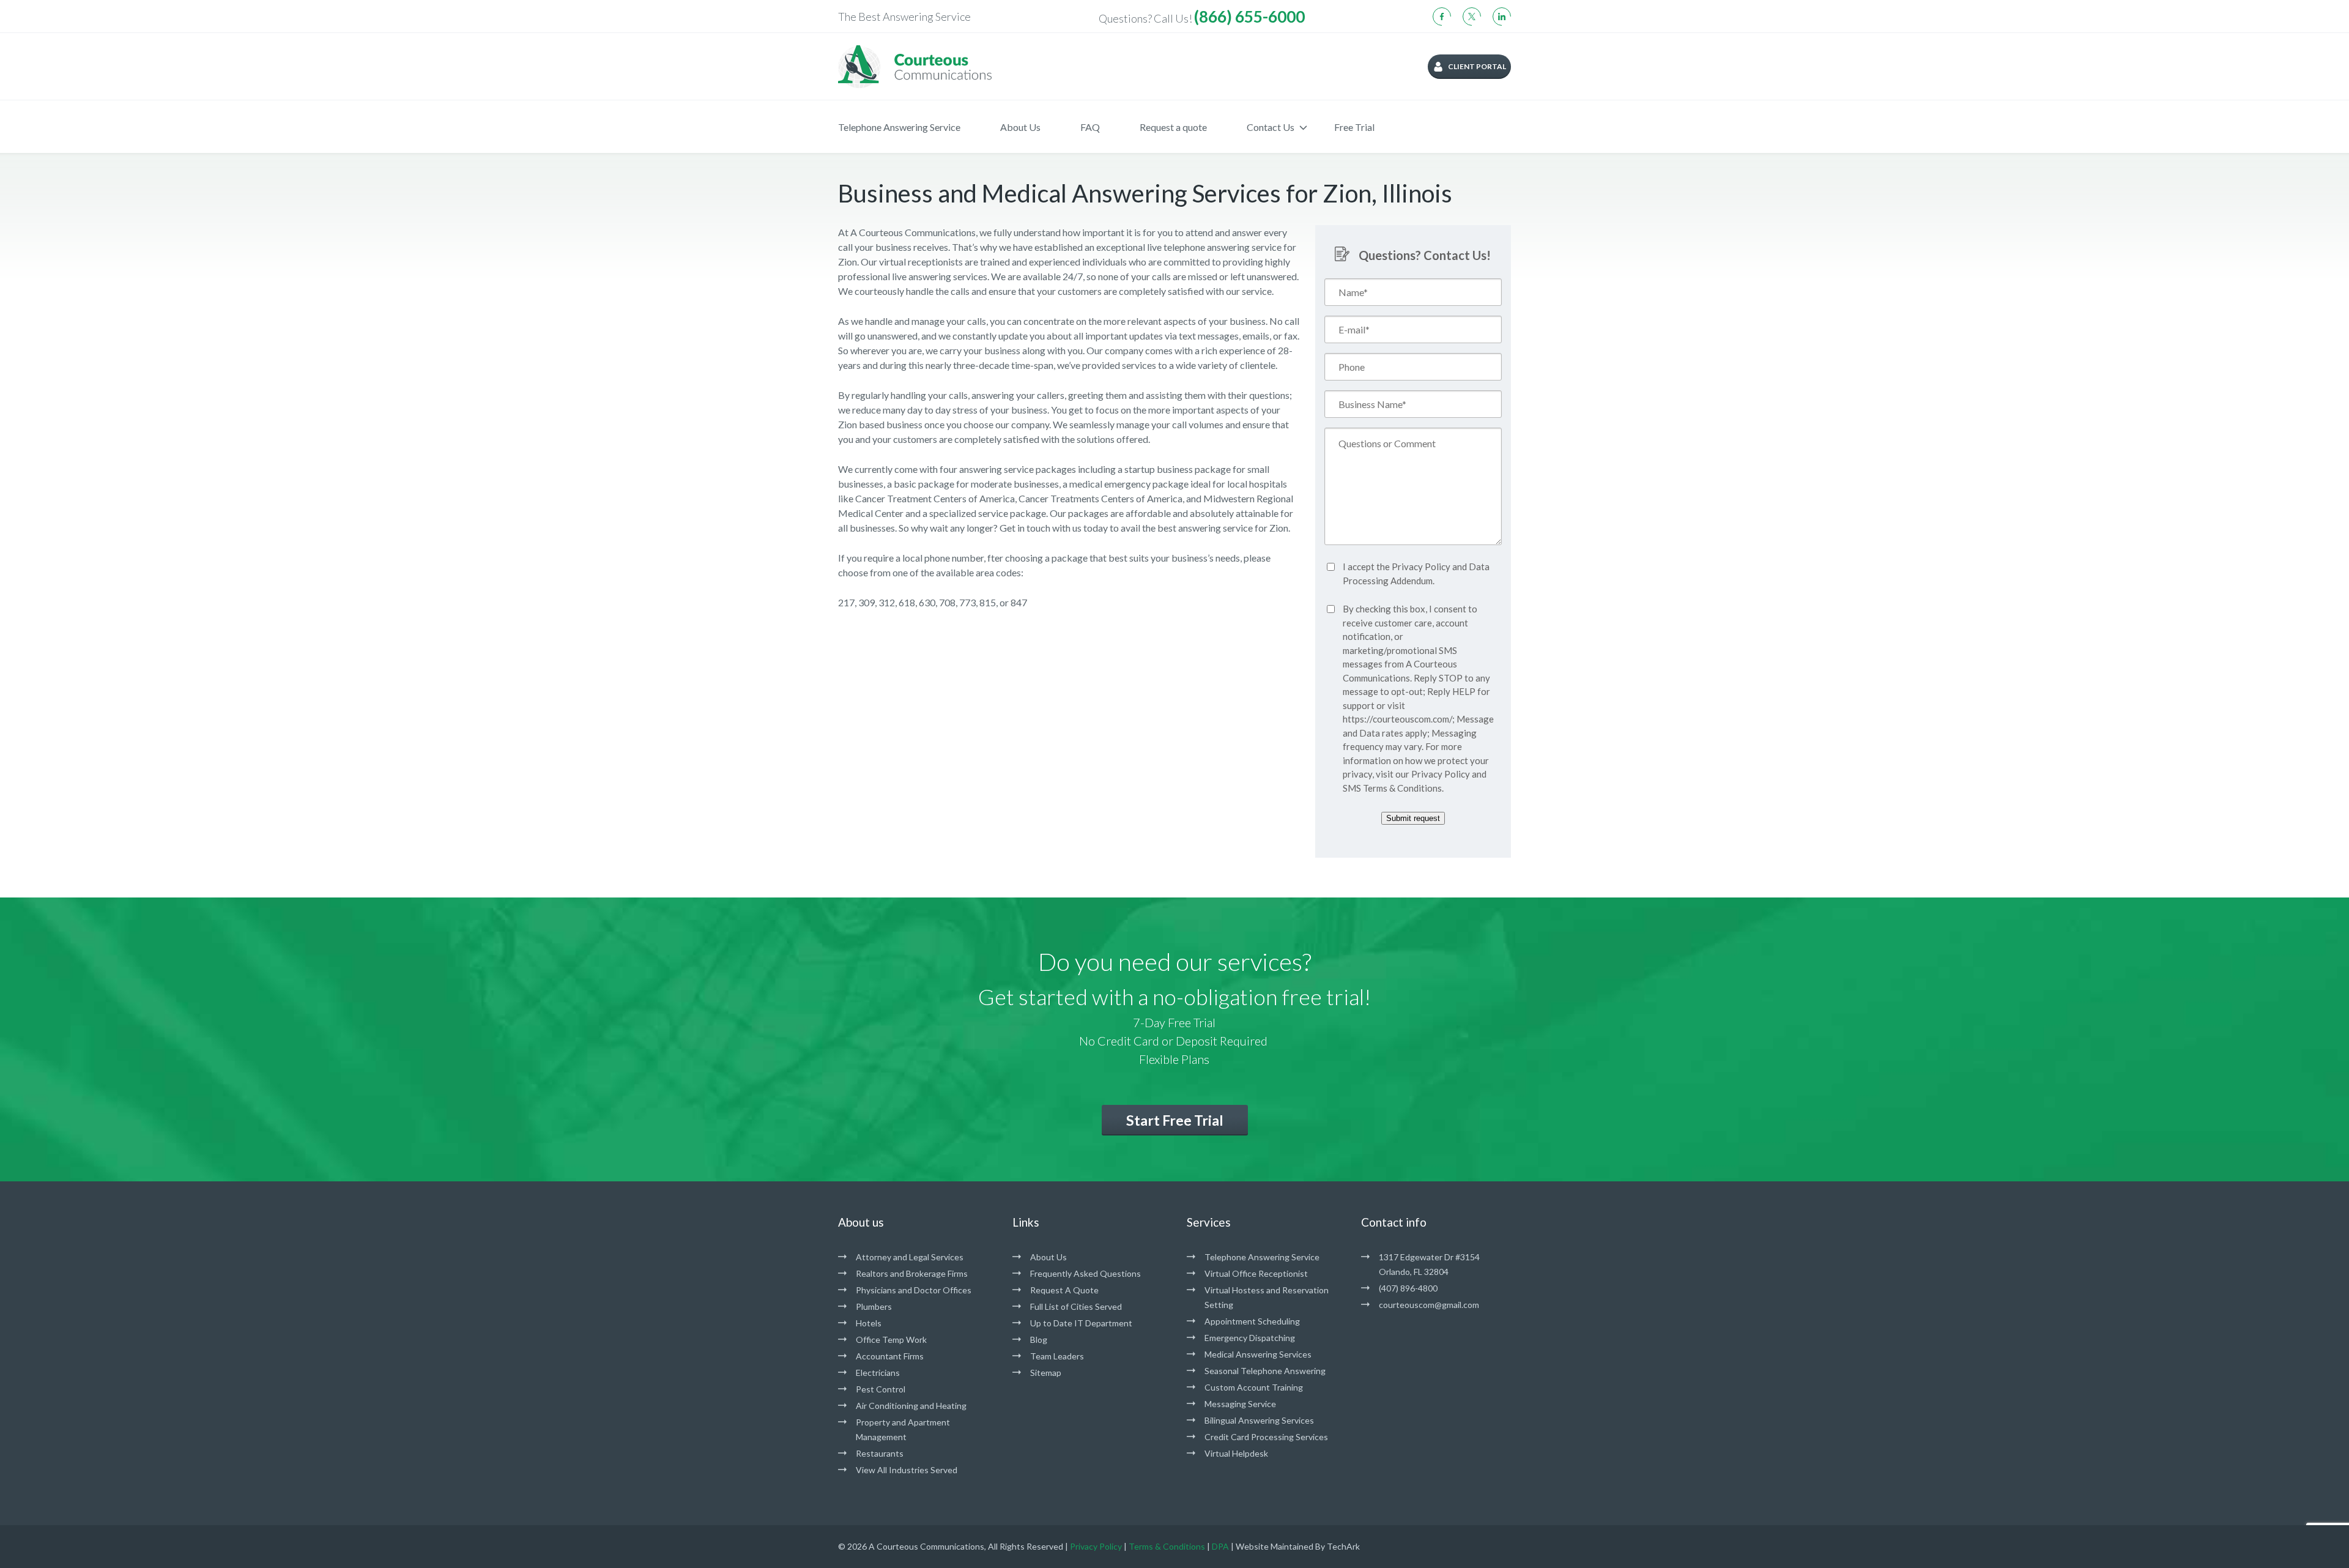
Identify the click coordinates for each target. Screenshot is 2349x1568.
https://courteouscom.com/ (1397, 719)
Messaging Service (1240, 1404)
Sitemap (1046, 1373)
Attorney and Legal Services (910, 1257)
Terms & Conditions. (1403, 788)
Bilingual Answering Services (1259, 1420)
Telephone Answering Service (899, 127)
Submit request (1413, 818)
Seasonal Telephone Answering (1265, 1371)
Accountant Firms (890, 1356)
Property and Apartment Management (903, 1429)
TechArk (1343, 1546)
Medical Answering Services (1258, 1354)
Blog (1039, 1339)
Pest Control (881, 1389)
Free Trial (1354, 127)
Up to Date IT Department (1081, 1323)
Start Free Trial (1175, 1120)
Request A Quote (1064, 1290)
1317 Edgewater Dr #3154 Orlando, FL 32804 (1429, 1264)
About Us (1020, 127)
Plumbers (874, 1306)
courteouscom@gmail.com (1429, 1305)
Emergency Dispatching (1250, 1338)
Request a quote (1173, 127)
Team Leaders (1057, 1356)
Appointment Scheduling (1252, 1321)
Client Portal (1477, 66)
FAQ (1090, 127)
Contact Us (1271, 127)
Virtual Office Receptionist (1256, 1273)
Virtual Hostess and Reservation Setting (1267, 1297)
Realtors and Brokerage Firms (912, 1273)
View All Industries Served (907, 1470)
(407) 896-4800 (1408, 1288)
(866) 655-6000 (1249, 17)
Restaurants (880, 1453)
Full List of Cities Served (1076, 1306)
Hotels (869, 1323)
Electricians (878, 1373)
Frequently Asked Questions (1085, 1273)
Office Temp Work (891, 1339)
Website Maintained (1275, 1546)
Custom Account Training (1254, 1387)
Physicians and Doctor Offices (914, 1290)
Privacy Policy (1421, 567)
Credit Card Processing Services (1266, 1437)
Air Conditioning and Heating (911, 1406)
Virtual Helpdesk (1236, 1453)
